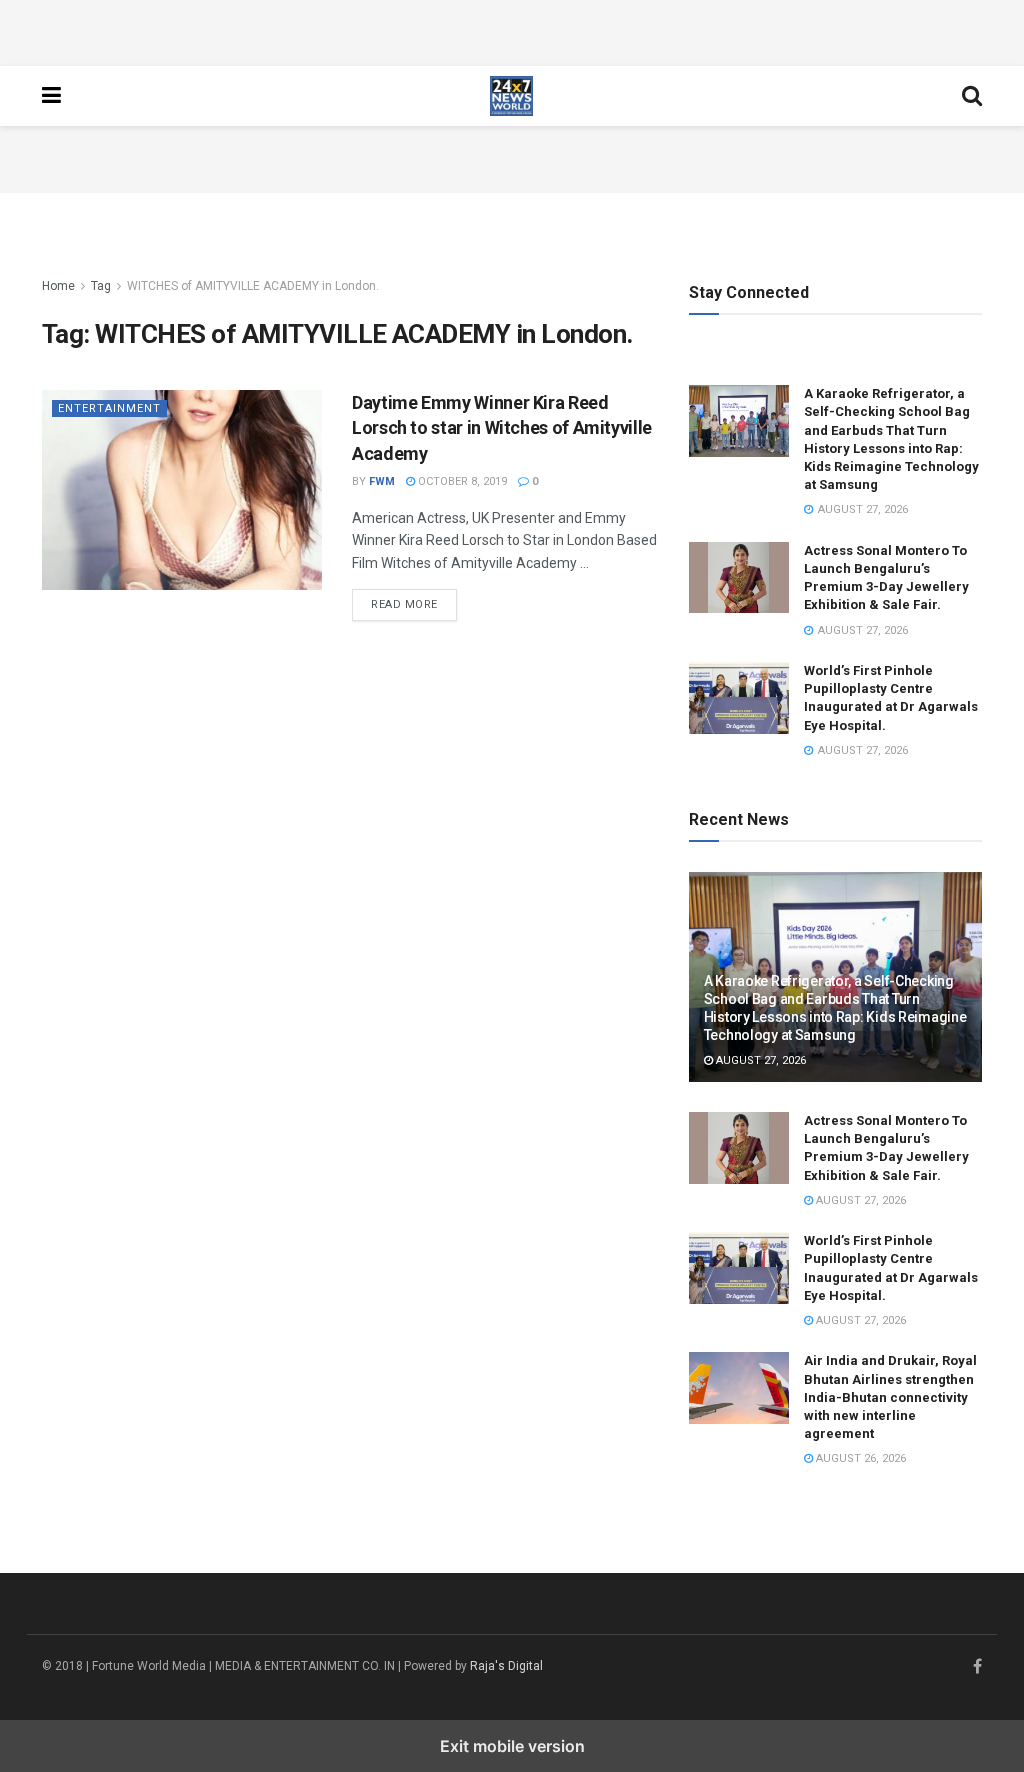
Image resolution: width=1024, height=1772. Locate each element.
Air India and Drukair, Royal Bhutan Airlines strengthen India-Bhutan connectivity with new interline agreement (890, 1397)
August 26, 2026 (859, 1458)
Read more (414, 604)
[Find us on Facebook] (977, 1667)
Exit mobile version (512, 1746)
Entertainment (109, 408)
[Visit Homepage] (512, 96)
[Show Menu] (51, 96)
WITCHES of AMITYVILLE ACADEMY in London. (253, 286)
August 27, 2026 (759, 1060)
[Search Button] (972, 96)
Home (58, 286)
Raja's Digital (506, 1666)
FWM (382, 481)
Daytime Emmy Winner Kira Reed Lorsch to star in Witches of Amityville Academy (502, 427)
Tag (101, 286)
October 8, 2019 (461, 481)
